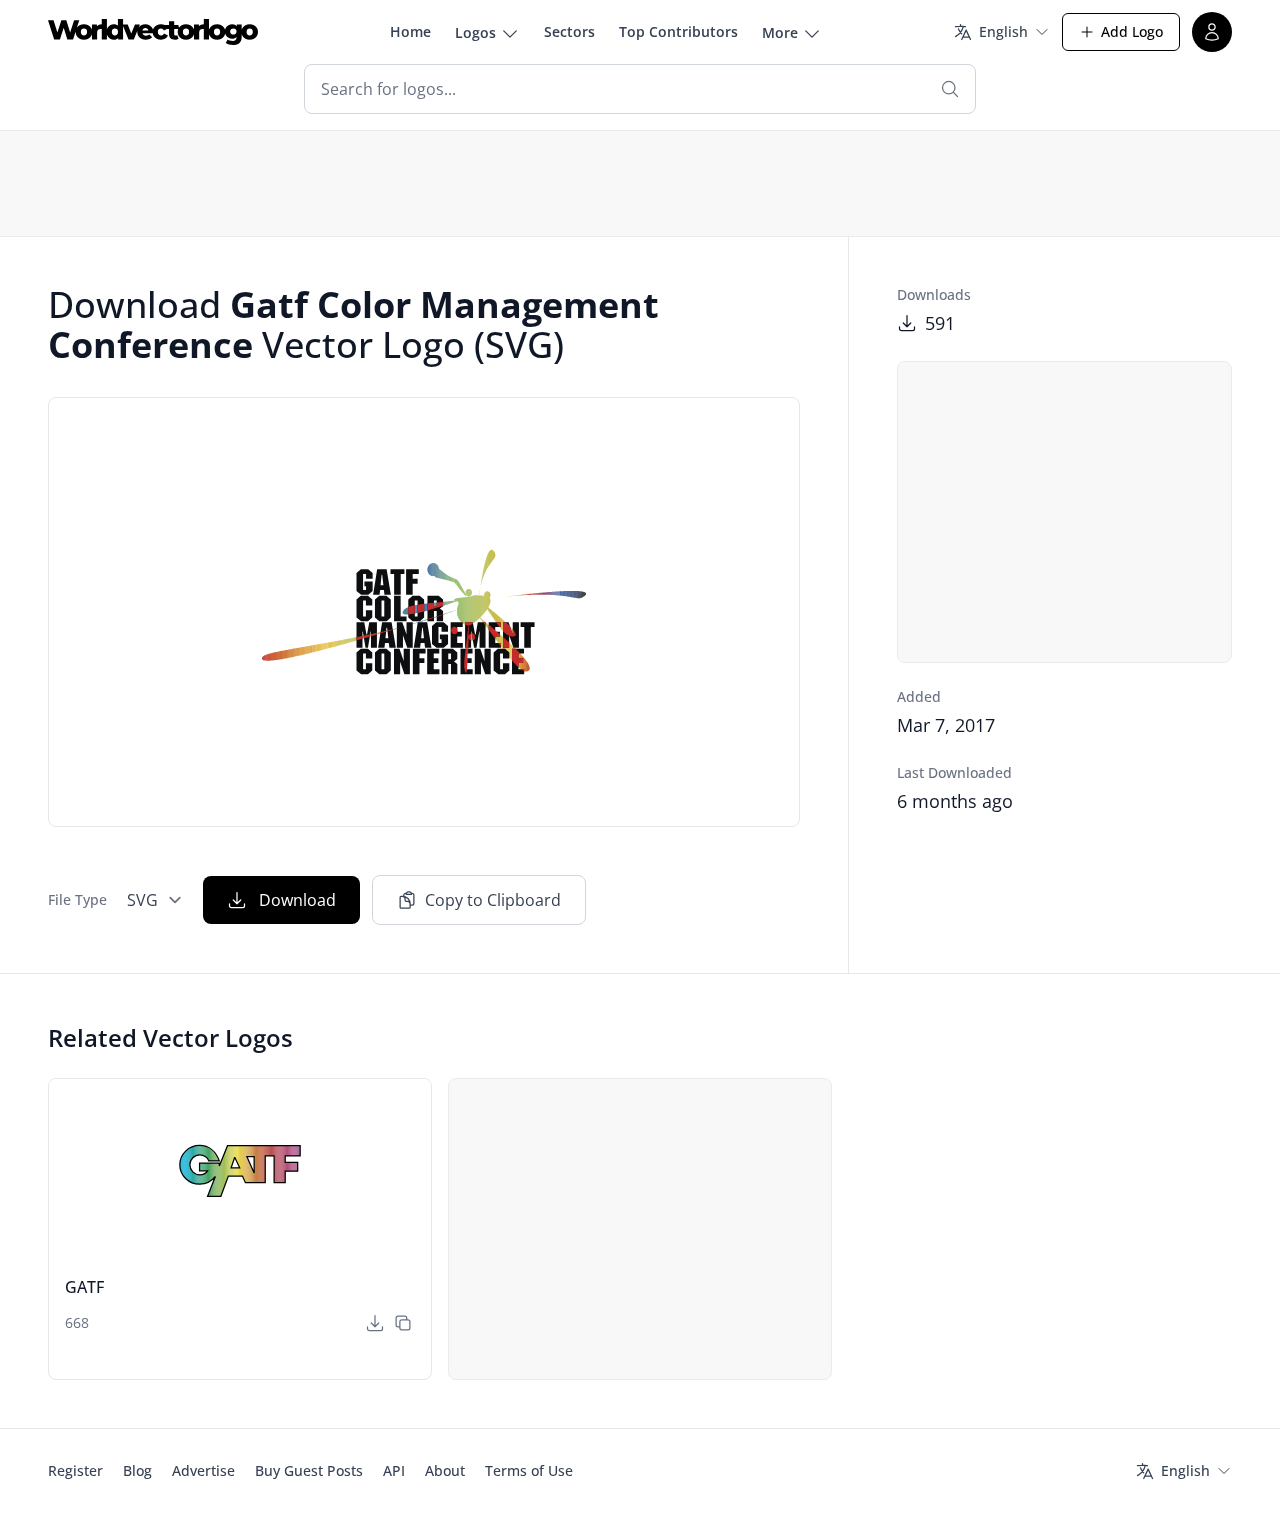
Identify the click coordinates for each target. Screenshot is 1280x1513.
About (445, 1470)
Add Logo (1132, 31)
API (394, 1470)
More (780, 32)
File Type (77, 899)
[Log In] (1212, 32)
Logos (475, 32)
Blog (137, 1470)
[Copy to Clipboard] (403, 1323)
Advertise (203, 1470)
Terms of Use (529, 1470)
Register (75, 1470)
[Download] (375, 1323)
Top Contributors (678, 31)
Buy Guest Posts (309, 1470)
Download (297, 900)
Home (410, 31)
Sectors (569, 31)
